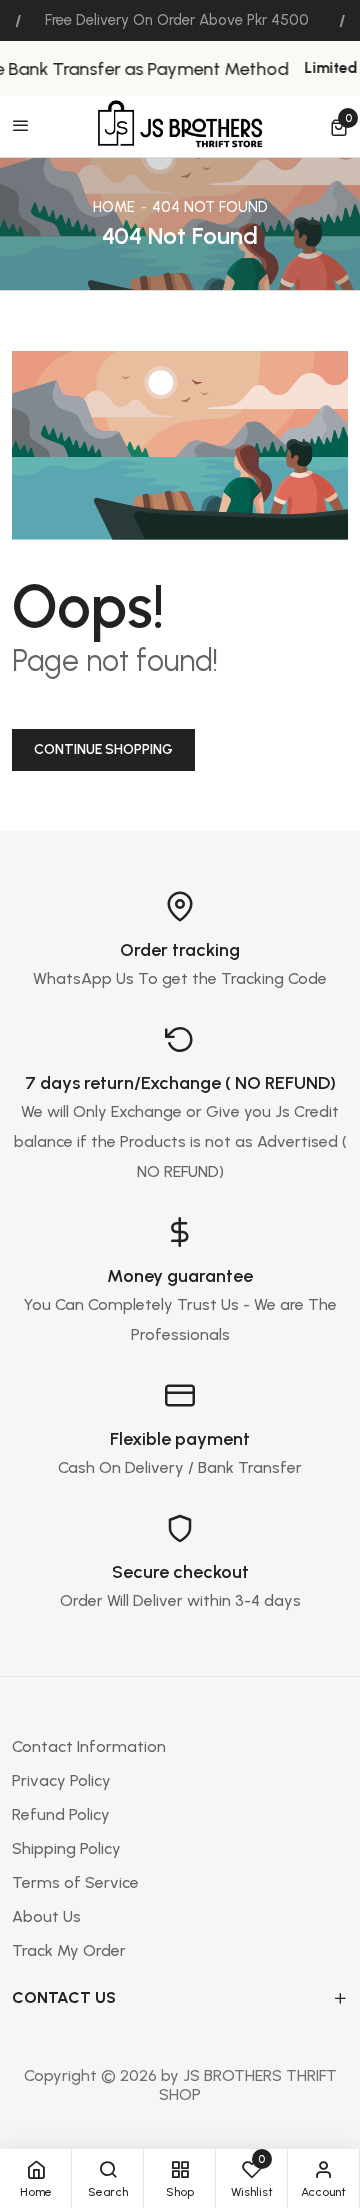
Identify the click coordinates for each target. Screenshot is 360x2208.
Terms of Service (75, 1882)
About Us (46, 1916)
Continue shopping (103, 749)
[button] (339, 127)
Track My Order (69, 1950)
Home (114, 207)
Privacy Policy (61, 1780)
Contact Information (89, 1746)
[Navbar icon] (21, 127)
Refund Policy (61, 1814)
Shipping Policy (66, 1848)
